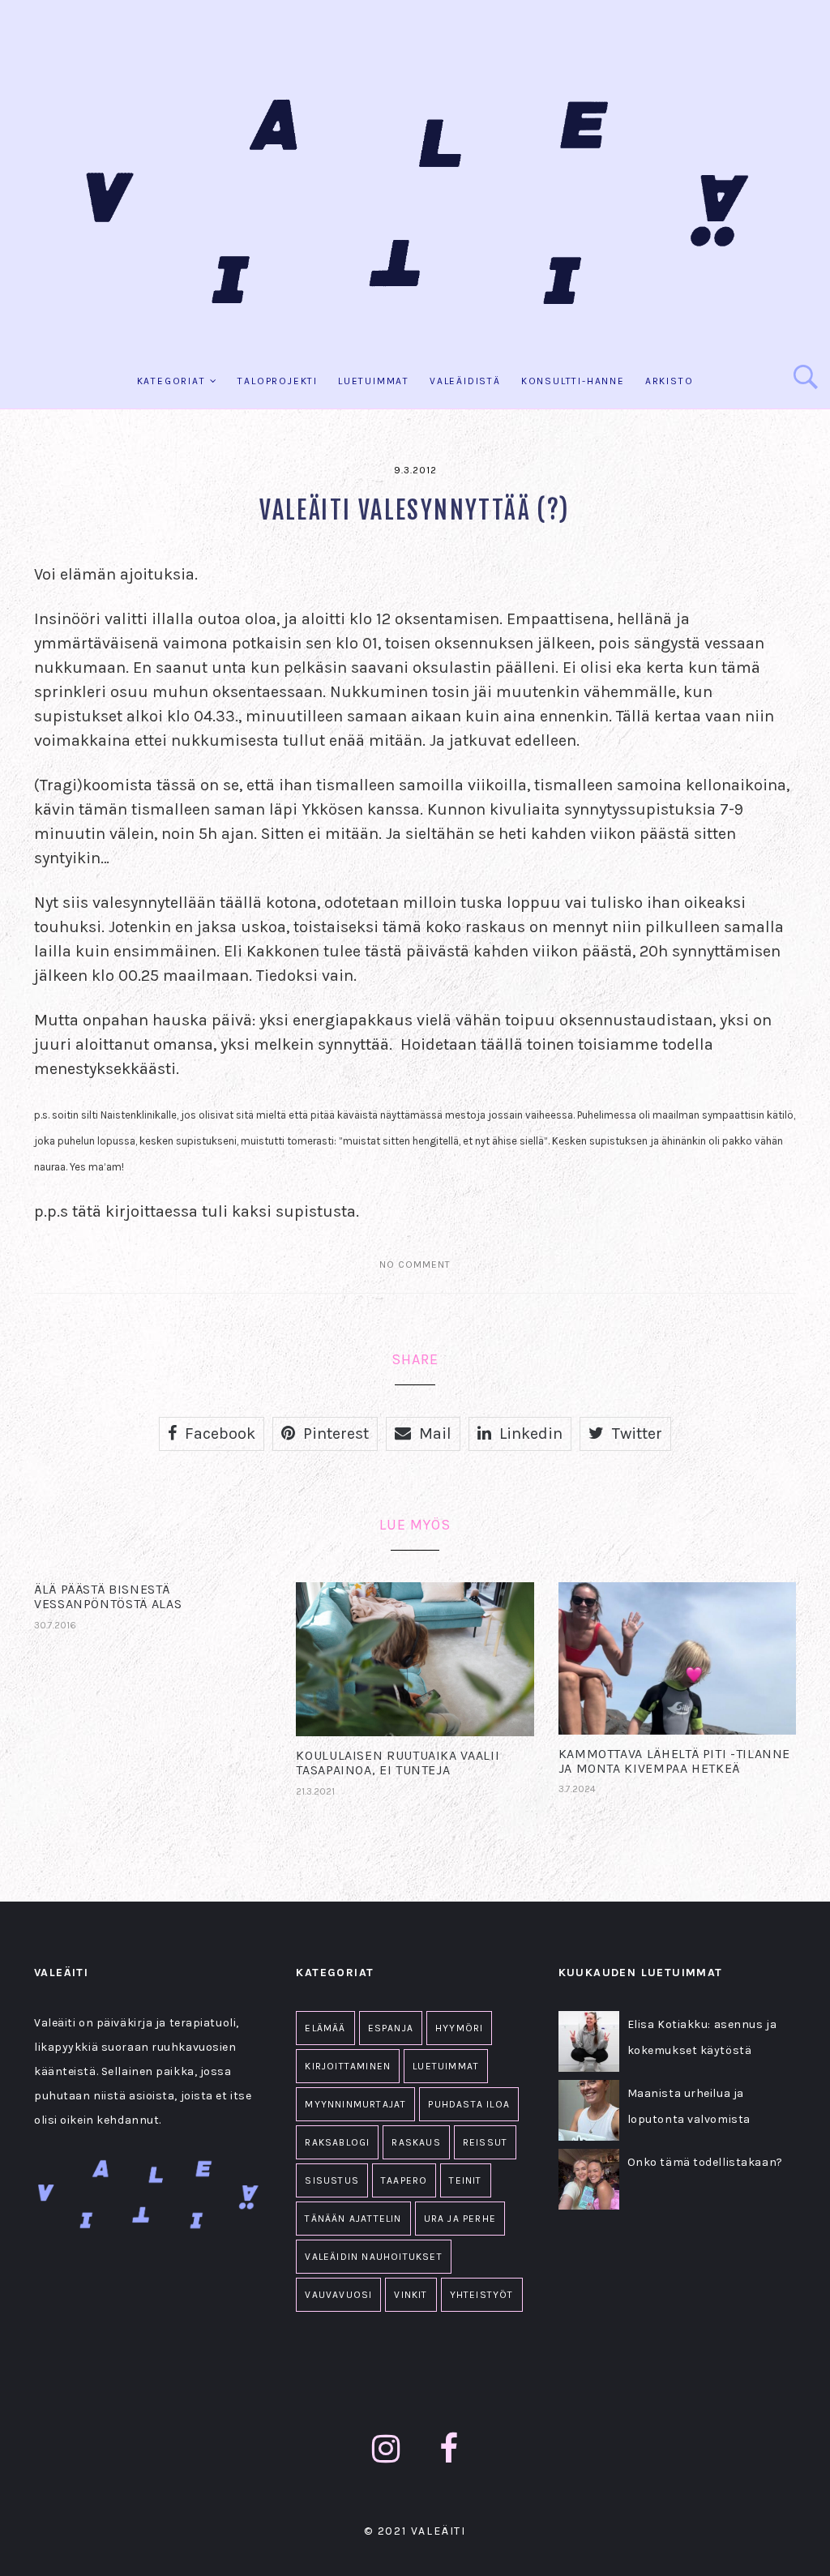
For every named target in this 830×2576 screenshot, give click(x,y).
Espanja (391, 2028)
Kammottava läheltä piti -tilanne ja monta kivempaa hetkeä (674, 1761)
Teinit (465, 2180)
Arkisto (670, 381)
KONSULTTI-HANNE (573, 381)
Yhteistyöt (482, 2295)
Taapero (404, 2180)
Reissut (485, 2142)
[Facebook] (449, 2449)
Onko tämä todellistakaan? (705, 2162)
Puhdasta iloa (469, 2104)
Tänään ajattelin (353, 2219)
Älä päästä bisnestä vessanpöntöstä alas (108, 1596)
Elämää (325, 2028)
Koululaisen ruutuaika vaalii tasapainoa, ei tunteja (398, 1763)
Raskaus (416, 2142)
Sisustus (332, 2180)
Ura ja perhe (460, 2219)
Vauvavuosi (338, 2295)
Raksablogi (337, 2142)
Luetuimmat (374, 381)
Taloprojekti (278, 381)
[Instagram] (386, 2449)
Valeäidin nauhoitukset (373, 2257)
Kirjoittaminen (348, 2066)
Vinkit (411, 2295)
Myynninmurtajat (355, 2104)
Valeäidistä (465, 381)
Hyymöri (459, 2028)
